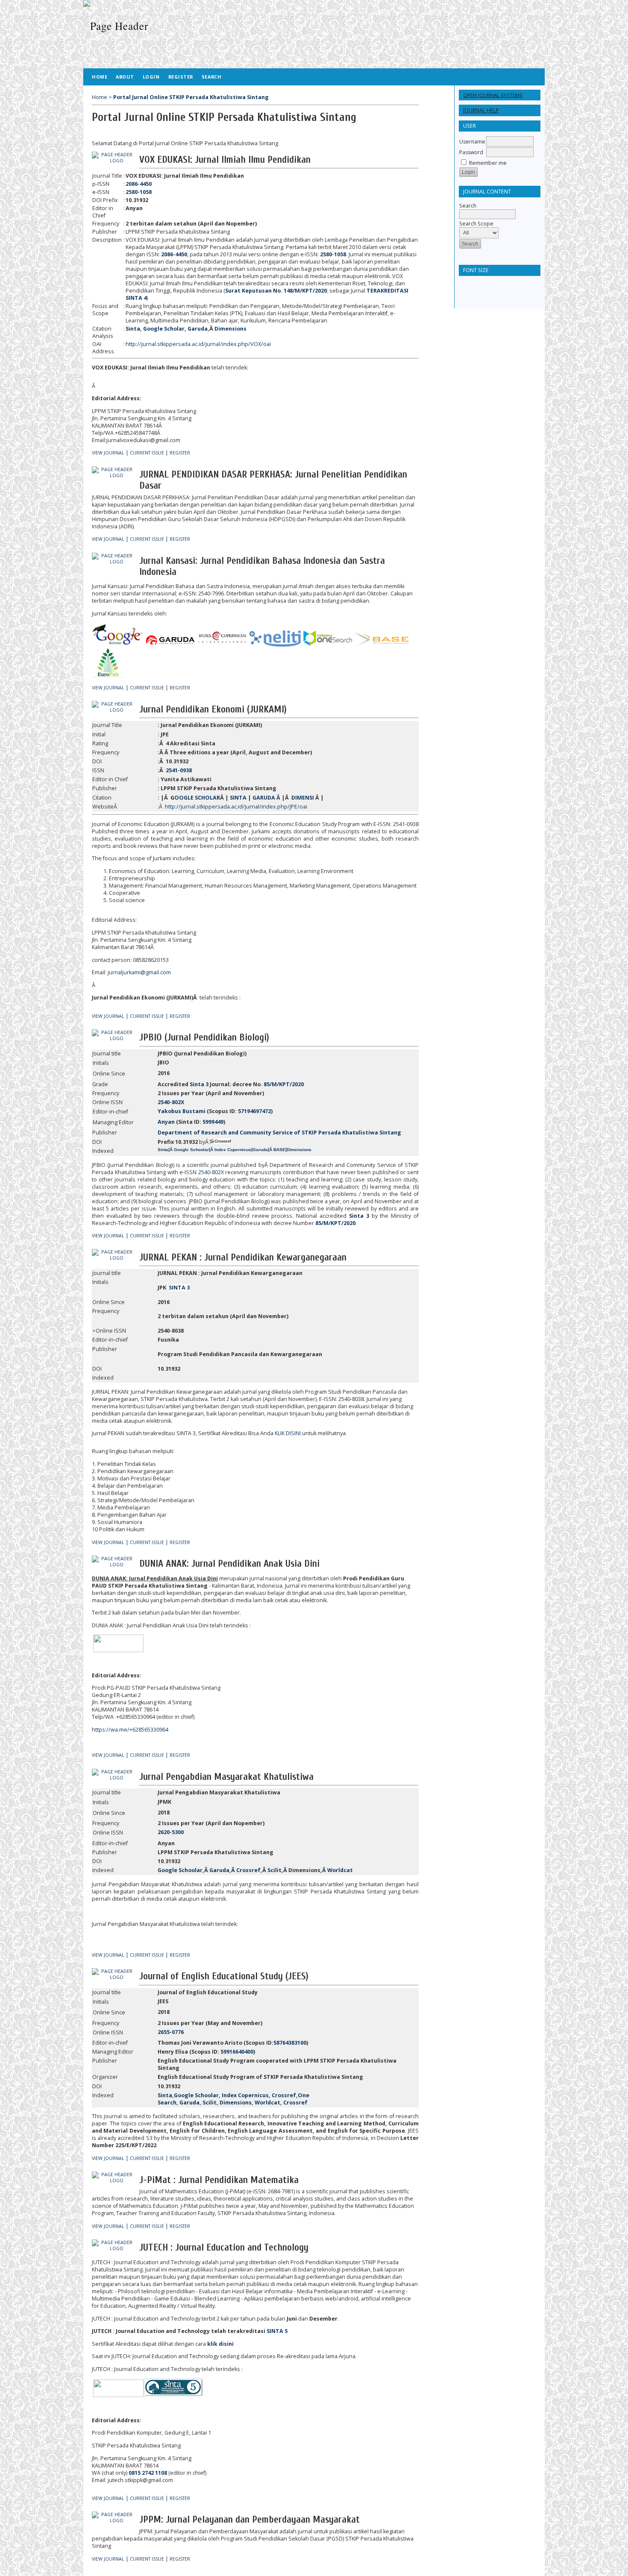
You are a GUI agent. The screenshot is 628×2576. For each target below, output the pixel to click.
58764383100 (290, 2043)
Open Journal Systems (493, 95)
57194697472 (254, 1111)
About (125, 77)
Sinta (133, 329)
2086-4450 (174, 254)
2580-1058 (333, 254)
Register (181, 77)
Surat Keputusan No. (276, 291)
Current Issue (147, 453)
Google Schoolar (180, 1870)
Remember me (488, 163)
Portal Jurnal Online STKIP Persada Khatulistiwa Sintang (191, 97)
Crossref (248, 1870)
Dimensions (230, 329)
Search (468, 206)
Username (472, 142)
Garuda (198, 329)
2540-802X (211, 1172)
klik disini (220, 2344)
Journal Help (481, 110)
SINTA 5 (277, 2331)
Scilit (274, 1870)
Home (100, 77)
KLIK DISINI (288, 1433)
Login (151, 77)
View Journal (108, 453)
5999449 (213, 1122)
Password (471, 152)
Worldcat (340, 1870)
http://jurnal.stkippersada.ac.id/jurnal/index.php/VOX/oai (198, 344)
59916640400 (237, 2052)
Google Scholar (164, 329)
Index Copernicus (245, 2095)
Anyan (166, 1122)
